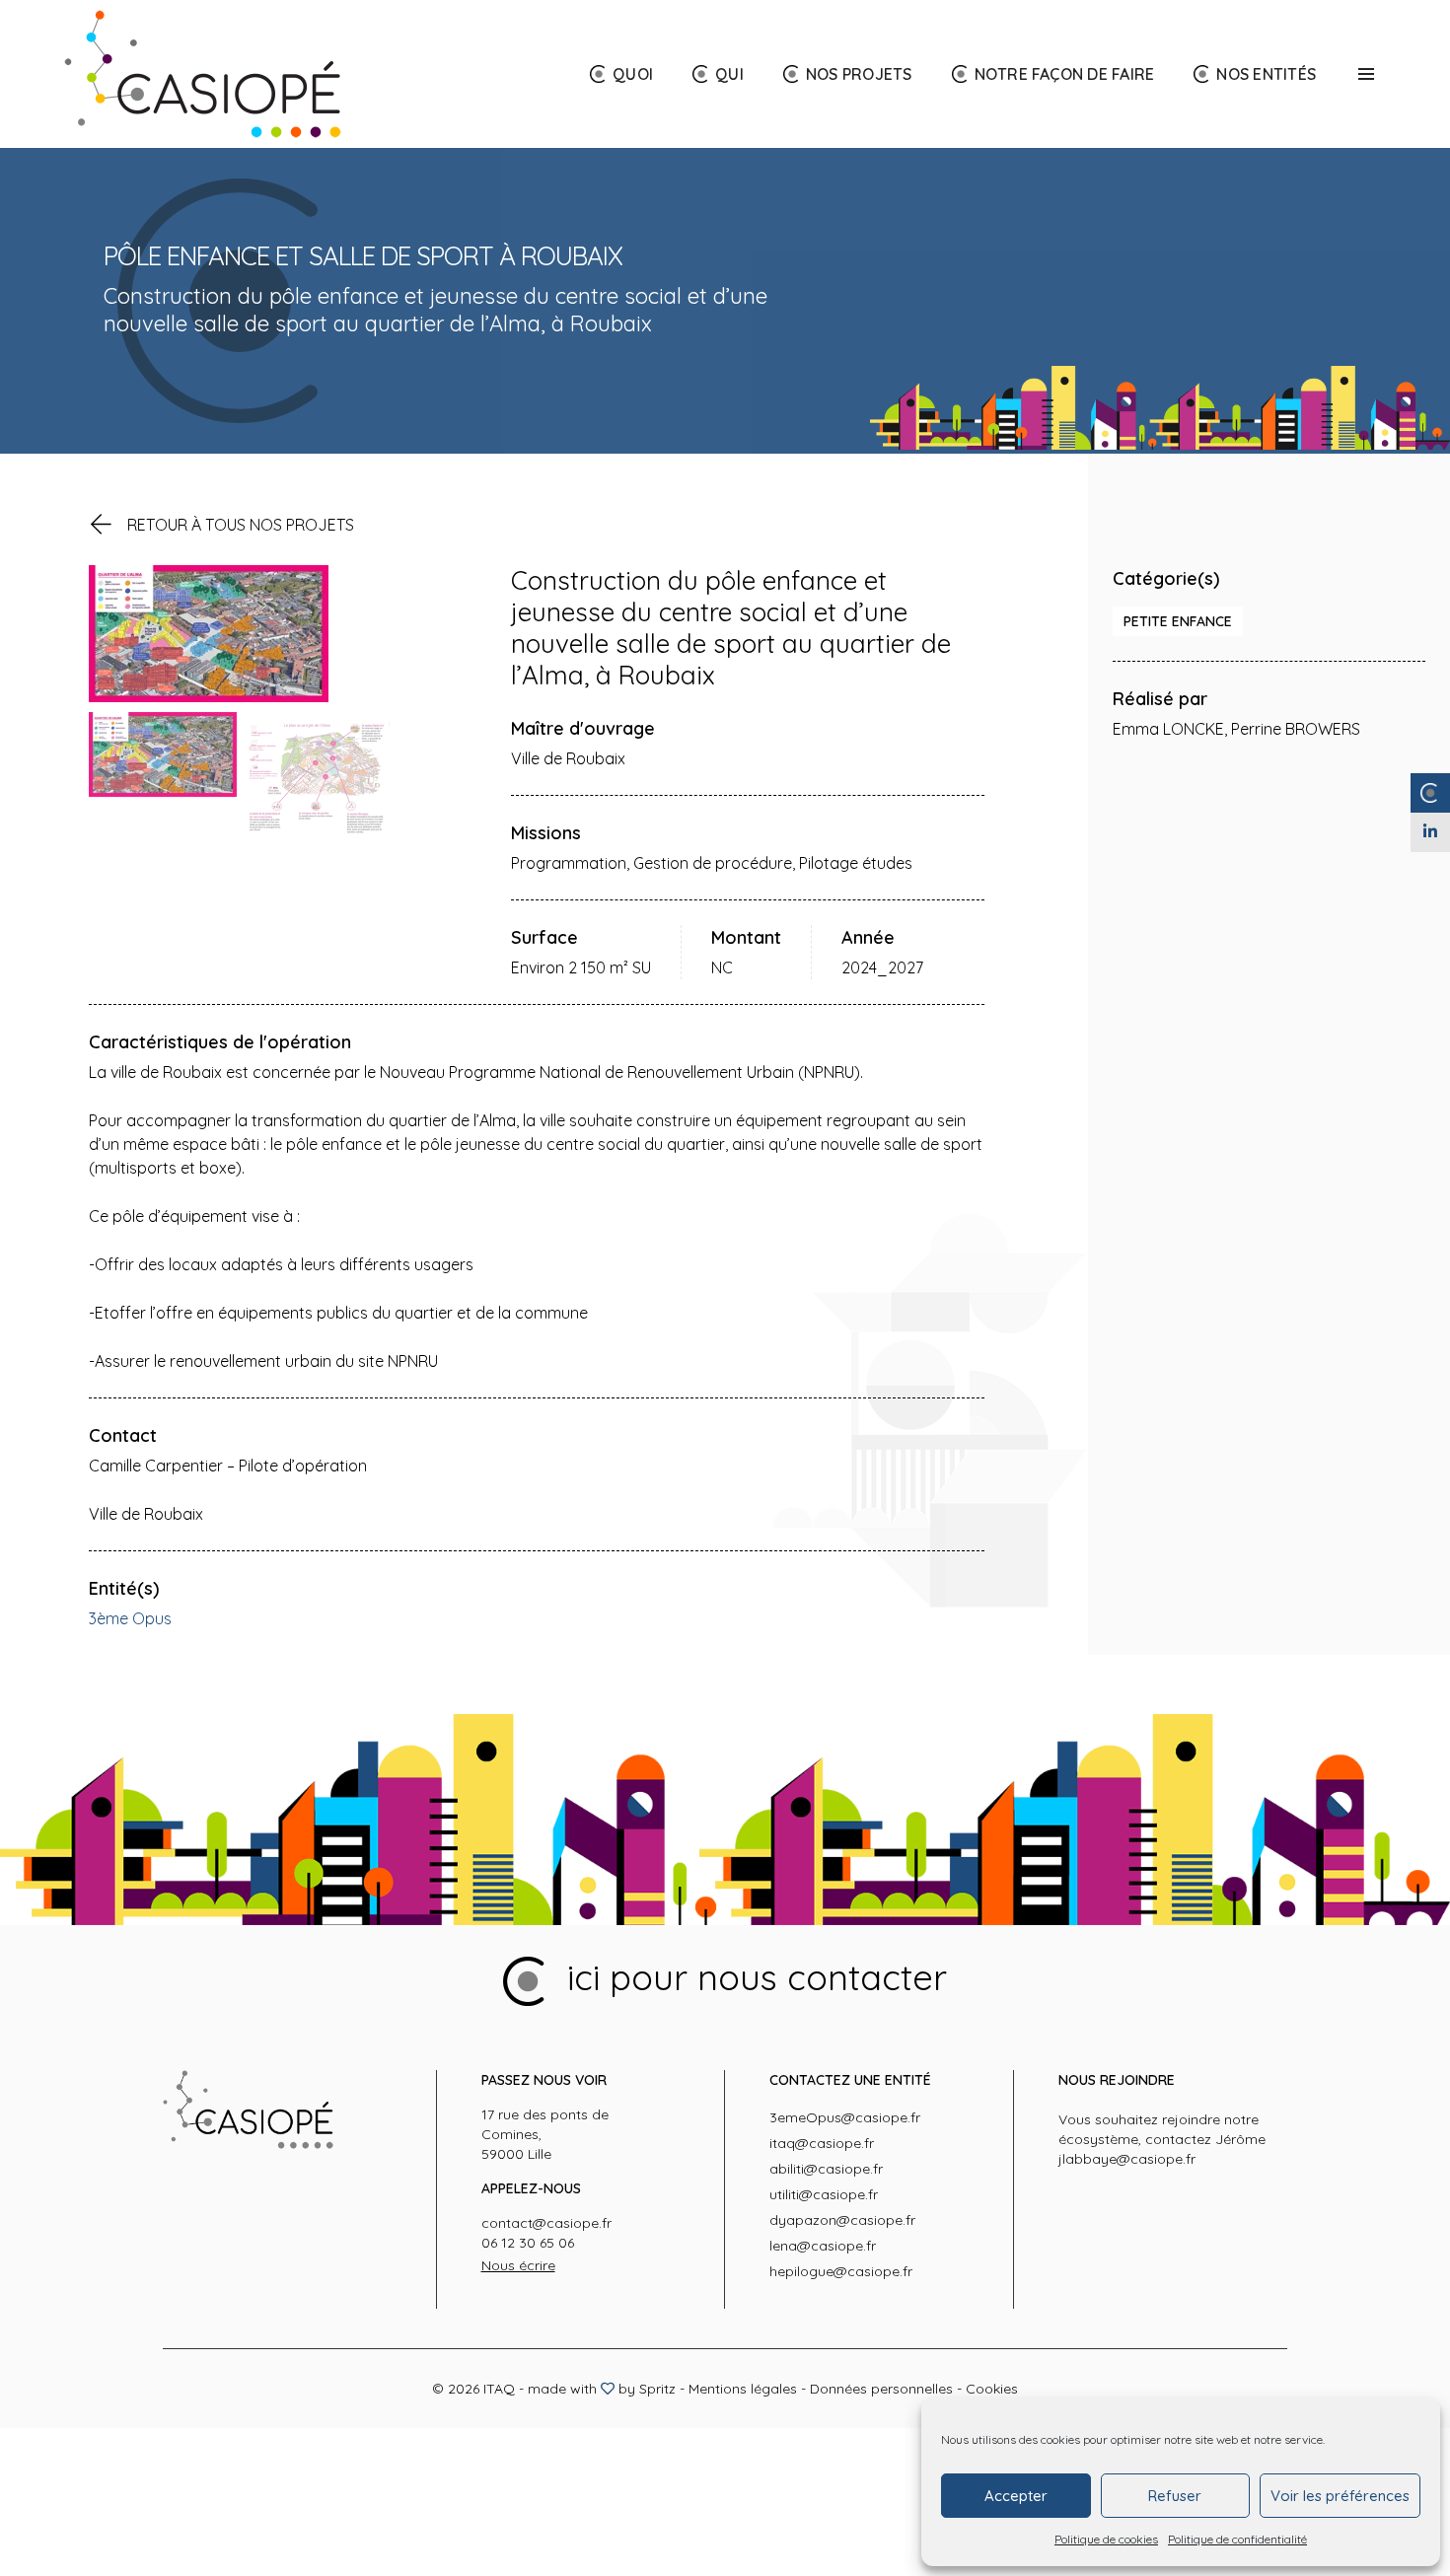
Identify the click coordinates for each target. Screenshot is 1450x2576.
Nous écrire (518, 2265)
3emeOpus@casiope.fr (845, 2117)
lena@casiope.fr (823, 2246)
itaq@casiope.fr (822, 2143)
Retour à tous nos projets (241, 525)
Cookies (992, 2389)
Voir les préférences (1340, 2496)
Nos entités (1266, 74)
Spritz (657, 2389)
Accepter (1016, 2496)
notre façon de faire (1065, 74)
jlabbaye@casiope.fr (1127, 2159)
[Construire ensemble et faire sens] (203, 74)
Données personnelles (881, 2389)
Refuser (1175, 2496)
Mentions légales (743, 2389)
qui (729, 74)
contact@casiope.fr (546, 2223)
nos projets (859, 74)
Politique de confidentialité (1237, 2539)
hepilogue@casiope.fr (841, 2271)
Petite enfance (1178, 621)
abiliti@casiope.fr (826, 2169)
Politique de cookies (1106, 2539)
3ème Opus (130, 1618)
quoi (633, 74)
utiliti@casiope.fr (824, 2194)
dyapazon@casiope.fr (842, 2220)
